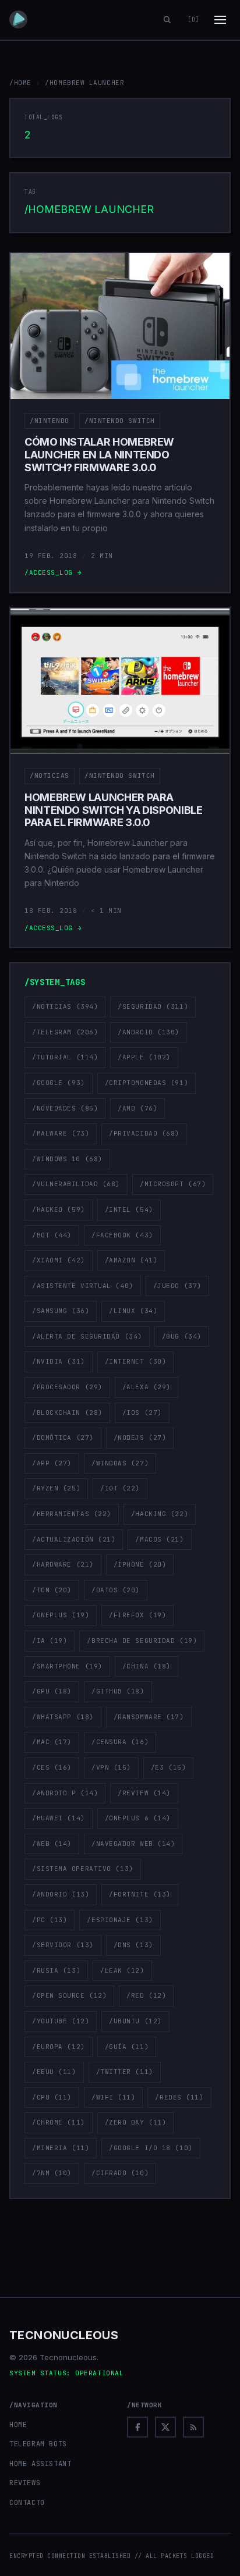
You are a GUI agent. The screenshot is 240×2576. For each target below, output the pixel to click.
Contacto (27, 2503)
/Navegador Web (133, 1844)
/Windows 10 (67, 1159)
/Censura (120, 1742)
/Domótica (63, 1438)
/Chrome (59, 2122)
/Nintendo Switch (120, 421)
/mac (52, 1742)
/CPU (52, 2097)
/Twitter (125, 2072)
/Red (146, 1995)
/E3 (168, 1767)
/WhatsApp (63, 1717)
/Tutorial (65, 1057)
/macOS (159, 1539)
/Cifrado (120, 2173)
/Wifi (114, 2097)
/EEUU (54, 2072)
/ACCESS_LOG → (53, 572)
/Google (59, 1083)
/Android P (65, 1793)
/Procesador (67, 1387)
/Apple (144, 1057)
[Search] (167, 20)
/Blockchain (67, 1412)
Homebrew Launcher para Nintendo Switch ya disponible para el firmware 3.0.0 (114, 810)
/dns (133, 1945)
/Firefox (137, 1615)
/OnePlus (61, 1615)
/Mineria (61, 2148)
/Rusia (56, 1970)
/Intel (129, 1209)
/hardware (63, 1564)
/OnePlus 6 (138, 1818)
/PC (50, 1920)
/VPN (111, 1767)
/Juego (177, 1286)
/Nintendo (50, 421)
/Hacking (160, 1514)
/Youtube (61, 2021)
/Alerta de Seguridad (87, 1336)
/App (52, 1463)
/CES (52, 1767)
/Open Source (69, 1995)
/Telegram (65, 1032)
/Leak (122, 1970)
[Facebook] (137, 2427)
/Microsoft (173, 1184)
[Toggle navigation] (220, 20)
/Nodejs (140, 1438)
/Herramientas (72, 1514)
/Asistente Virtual (83, 1286)
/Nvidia (59, 1361)
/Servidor (63, 1945)
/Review (144, 1793)
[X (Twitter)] (165, 2427)
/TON (52, 1590)
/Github (118, 1691)
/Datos (116, 1590)
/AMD (137, 1108)
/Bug (182, 1336)
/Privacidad (144, 1133)
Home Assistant (40, 2464)
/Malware (61, 1133)
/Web (52, 1844)
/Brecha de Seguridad (142, 1641)
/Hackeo (59, 1209)
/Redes (179, 2097)
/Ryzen (56, 1488)
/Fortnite (140, 1894)
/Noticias (50, 775)
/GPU (52, 1691)
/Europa (59, 2047)
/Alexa (147, 1387)
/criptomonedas (147, 1083)
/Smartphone (67, 1666)
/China (147, 1666)
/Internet (136, 1361)
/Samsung (61, 1311)
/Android (149, 1032)
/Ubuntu (135, 2021)
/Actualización (74, 1539)
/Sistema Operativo (83, 1869)
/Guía (127, 2047)
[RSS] (193, 2427)
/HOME (20, 83)
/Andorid (61, 1894)
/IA (50, 1641)
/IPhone (140, 1564)
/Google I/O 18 (151, 2148)
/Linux (133, 1311)
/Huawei (59, 1818)
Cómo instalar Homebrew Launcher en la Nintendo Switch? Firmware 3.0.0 (99, 454)
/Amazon (131, 1260)
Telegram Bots (38, 2444)
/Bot (52, 1235)
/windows (120, 1463)
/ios (142, 1412)
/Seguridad (153, 1006)
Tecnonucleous (64, 2335)
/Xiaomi (59, 1260)
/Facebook (122, 1235)
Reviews (25, 2483)
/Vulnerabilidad (76, 1184)
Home (18, 2425)
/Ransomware (149, 1717)
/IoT (120, 1488)
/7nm (52, 2173)
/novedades (65, 1108)
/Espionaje (120, 1920)
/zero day (136, 2122)
